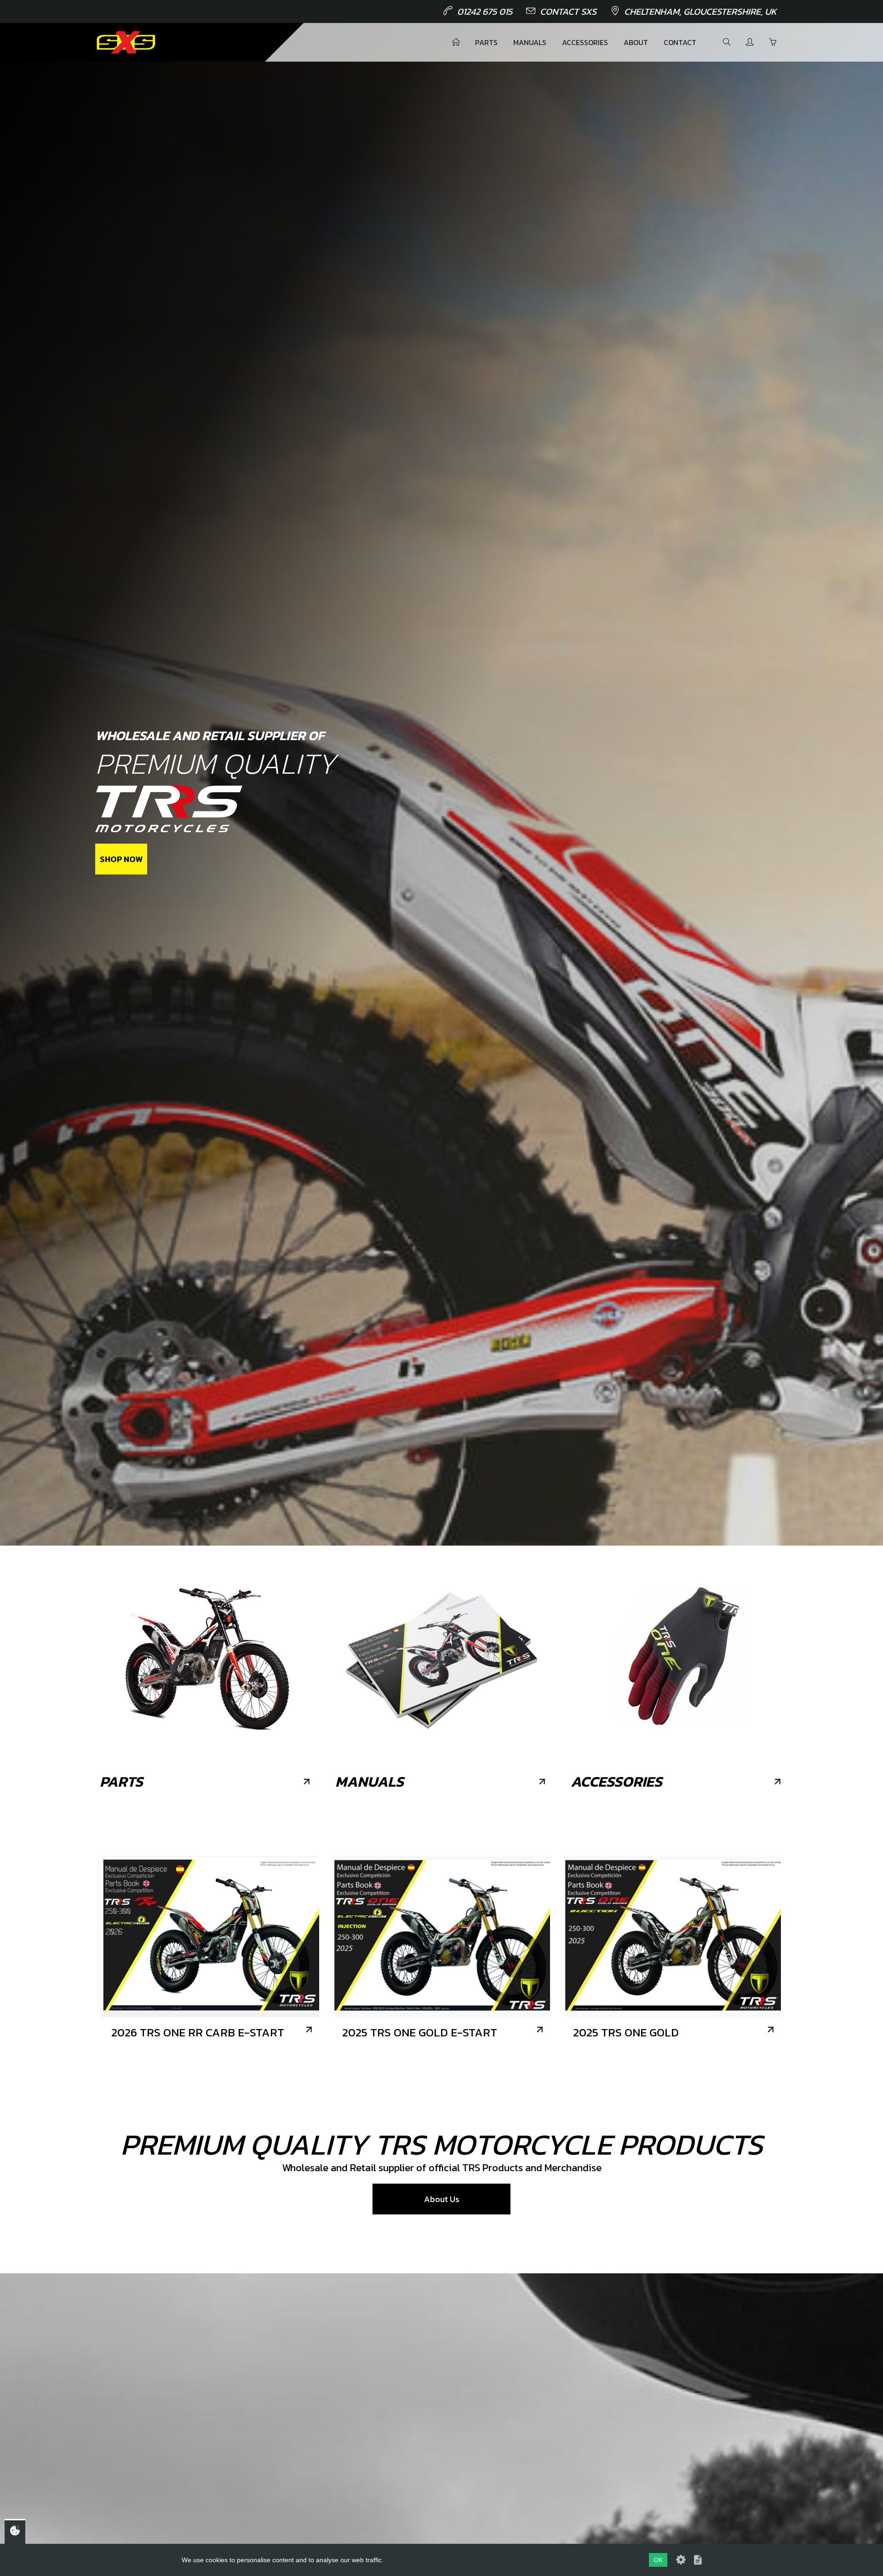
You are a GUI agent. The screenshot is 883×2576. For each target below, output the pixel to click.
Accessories (585, 42)
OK (658, 2560)
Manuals (530, 42)
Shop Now (121, 859)
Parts (486, 42)
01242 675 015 (485, 11)
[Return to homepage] (126, 42)
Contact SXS (568, 11)
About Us (442, 2199)
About (636, 42)
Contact (680, 42)
